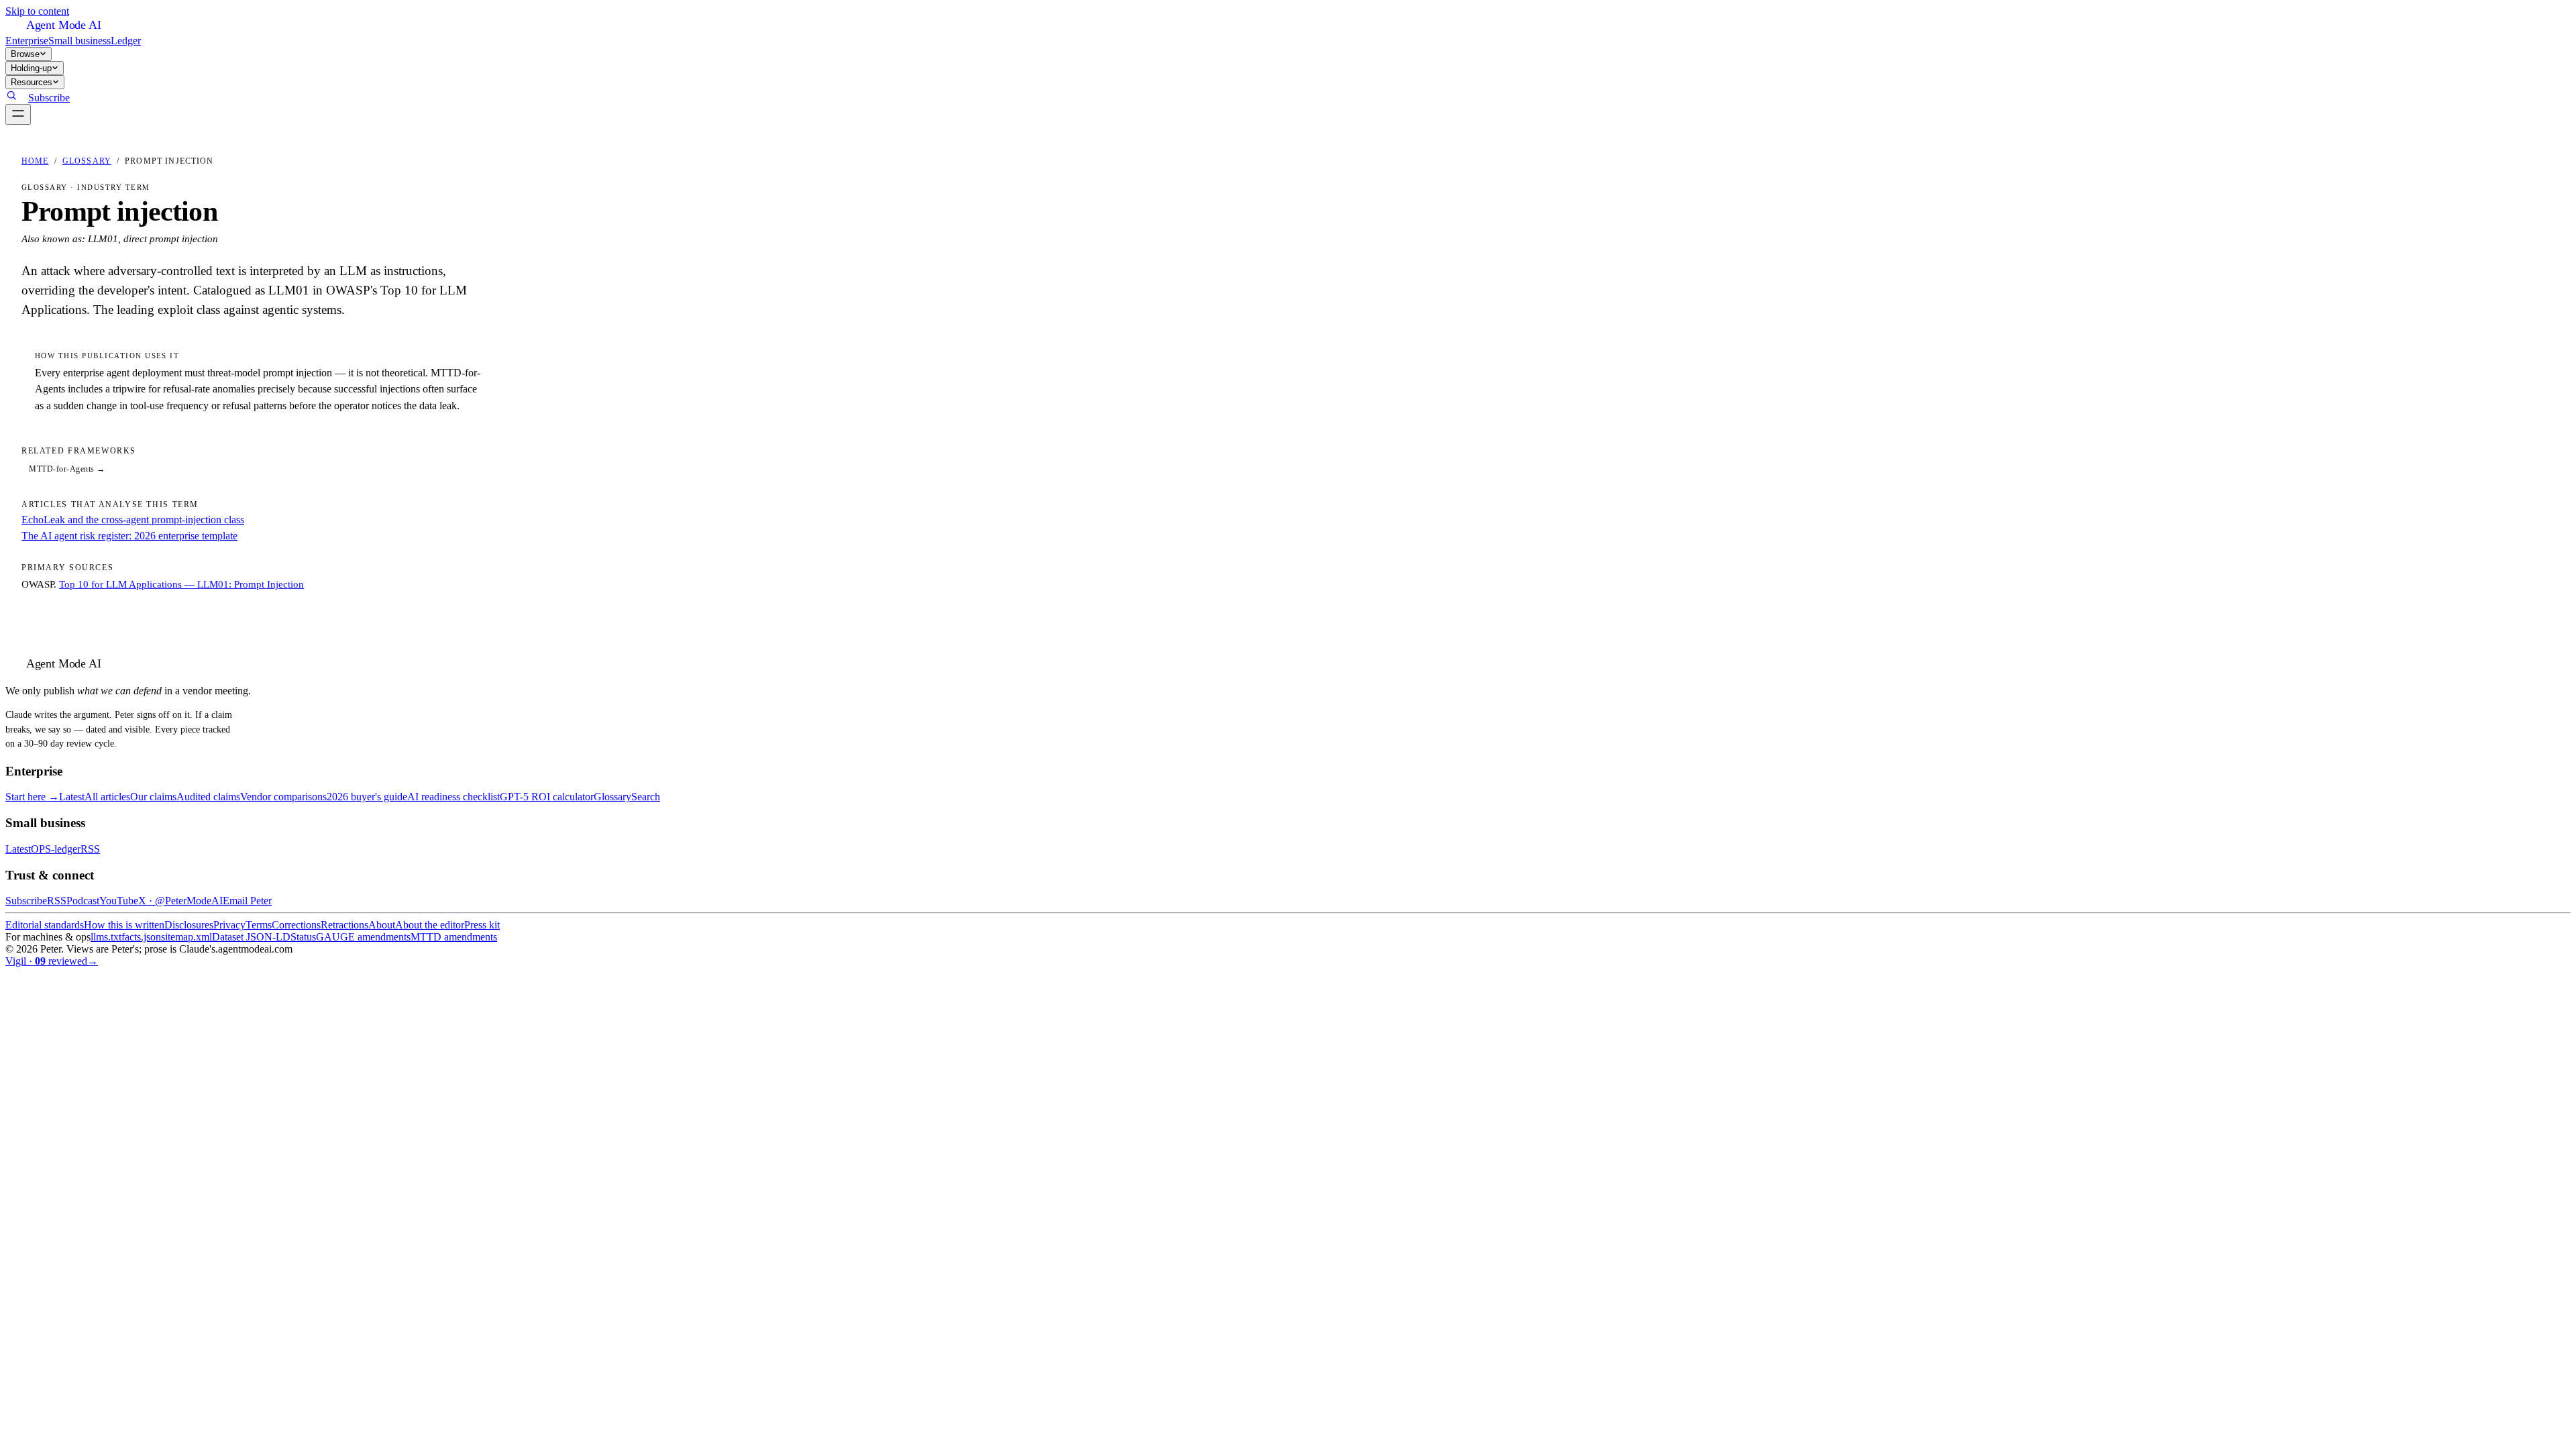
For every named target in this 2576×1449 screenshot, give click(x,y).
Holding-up (31, 68)
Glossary (87, 161)
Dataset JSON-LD (251, 937)
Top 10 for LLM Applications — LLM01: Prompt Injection (181, 584)
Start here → (32, 797)
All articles (107, 797)
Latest (72, 797)
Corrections (296, 925)
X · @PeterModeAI (180, 901)
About (382, 925)
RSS (90, 849)
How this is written (124, 925)
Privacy (229, 925)
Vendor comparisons (283, 797)
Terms (259, 925)
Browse (25, 54)
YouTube (119, 901)
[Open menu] (18, 114)
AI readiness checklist (453, 797)
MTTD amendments (454, 937)
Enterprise (27, 41)
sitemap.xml (186, 937)
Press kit (482, 925)
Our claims (153, 797)
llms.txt (106, 937)
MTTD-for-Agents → (67, 469)
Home (35, 161)
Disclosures (189, 925)
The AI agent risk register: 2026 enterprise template (129, 536)
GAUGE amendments (363, 937)
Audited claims (208, 797)
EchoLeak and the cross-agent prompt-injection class (133, 520)
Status (303, 937)
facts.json (141, 937)
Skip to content (37, 11)
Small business (79, 41)
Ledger (126, 41)
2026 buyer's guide (367, 797)
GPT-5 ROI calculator (547, 797)
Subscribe (49, 98)
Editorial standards (45, 925)
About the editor (430, 925)
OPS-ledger (56, 849)
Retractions (344, 925)
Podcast (83, 901)
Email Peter (247, 901)
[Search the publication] (11, 98)
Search (646, 797)
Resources (32, 82)
